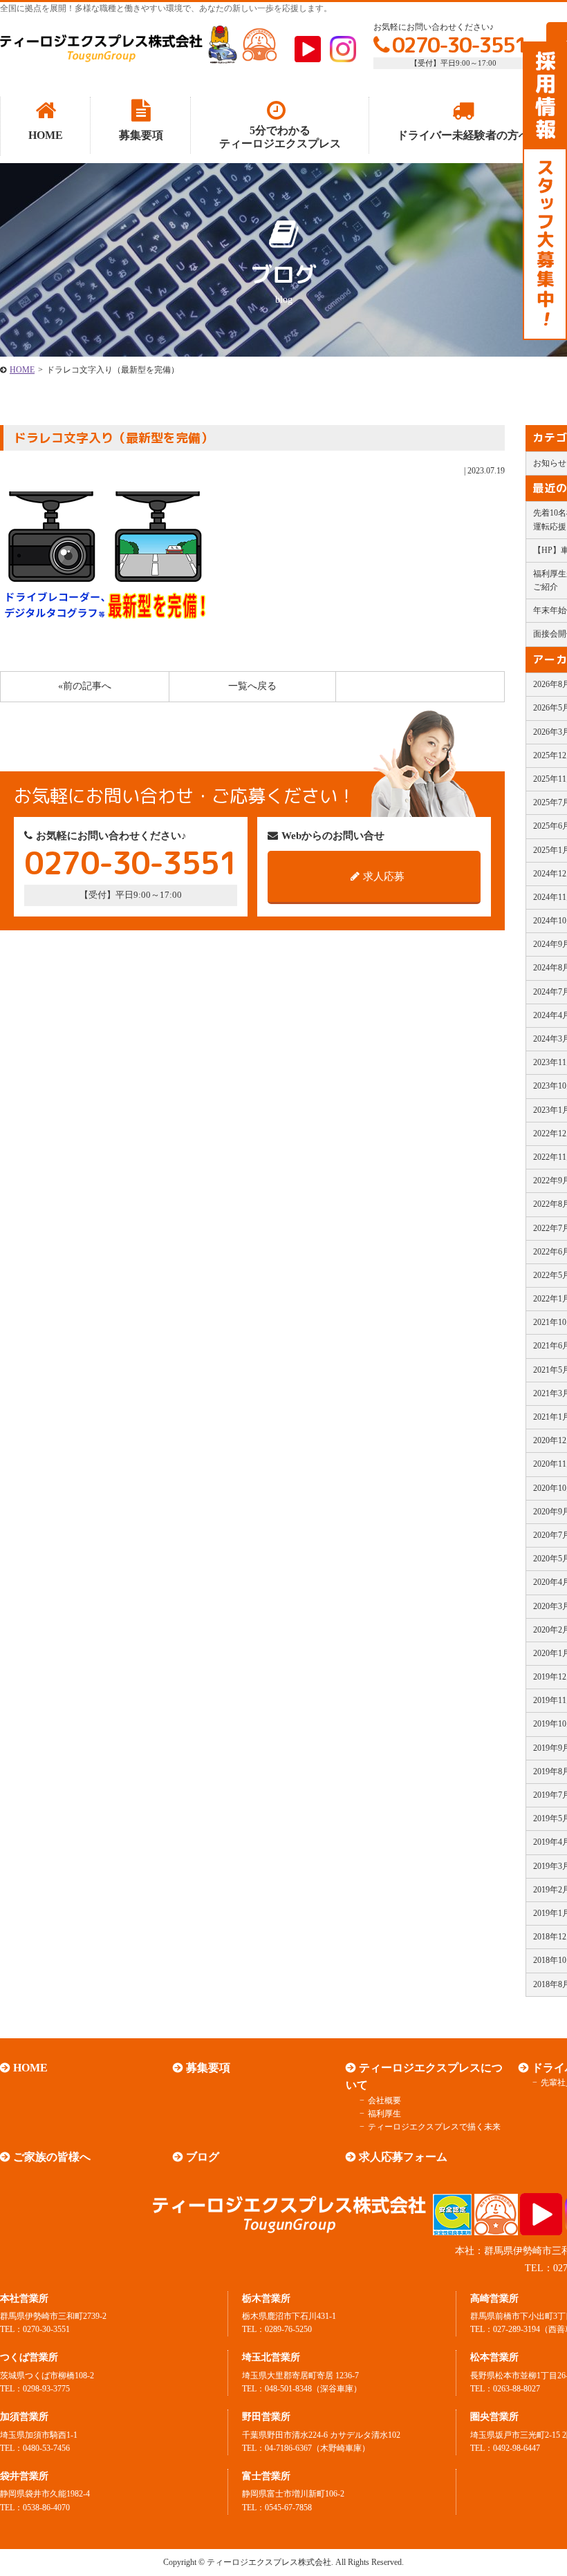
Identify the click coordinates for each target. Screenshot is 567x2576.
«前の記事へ (85, 686)
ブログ (203, 2157)
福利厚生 (384, 2114)
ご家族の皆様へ (52, 2157)
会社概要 (384, 2100)
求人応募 (384, 876)
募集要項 (208, 2068)
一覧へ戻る (252, 686)
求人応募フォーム (403, 2157)
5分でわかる (280, 137)
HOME (22, 370)
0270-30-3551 (459, 45)
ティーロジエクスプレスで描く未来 (434, 2127)
